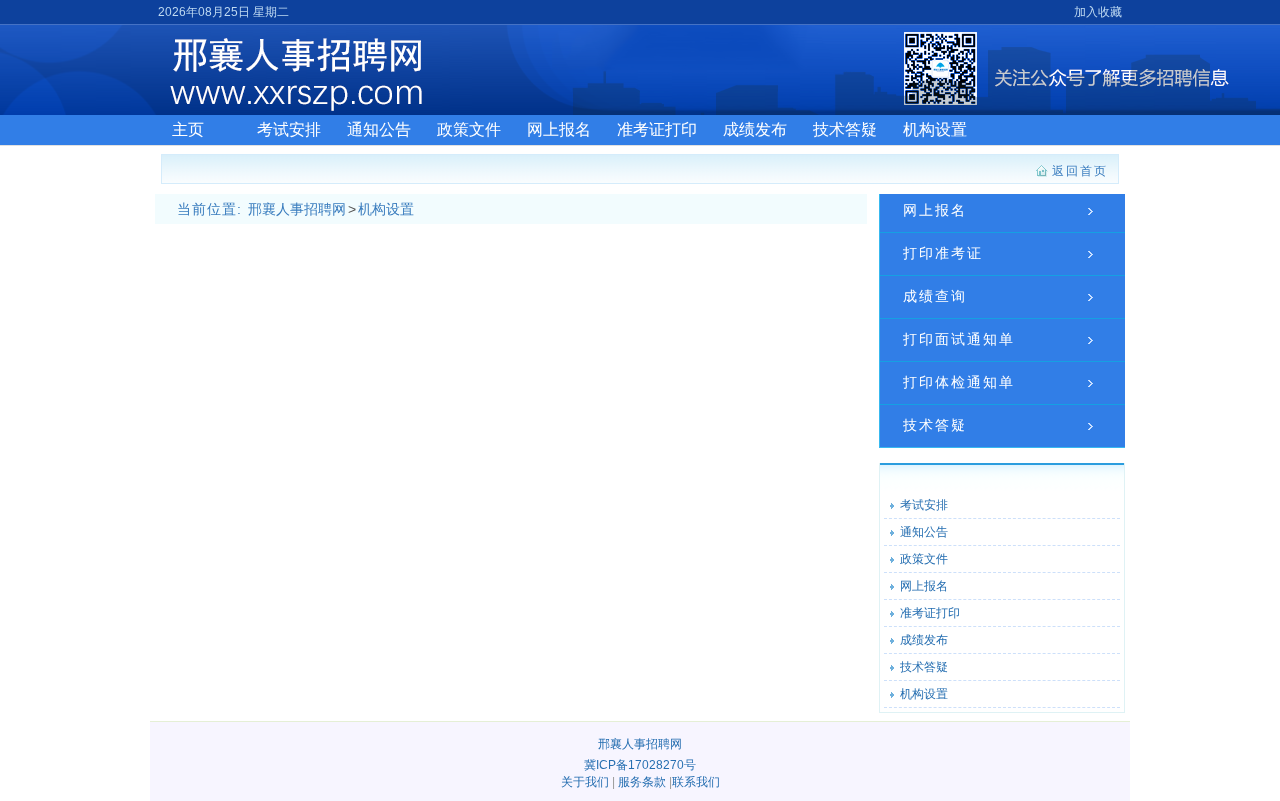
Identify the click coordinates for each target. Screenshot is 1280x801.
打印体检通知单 (959, 382)
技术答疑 (845, 129)
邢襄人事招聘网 (297, 209)
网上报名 (559, 129)
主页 (188, 129)
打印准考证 (943, 253)
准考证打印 (657, 129)
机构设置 (935, 129)
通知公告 (379, 129)
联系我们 (696, 782)
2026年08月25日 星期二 (223, 12)
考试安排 (289, 129)
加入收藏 (1098, 12)
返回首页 (1080, 171)
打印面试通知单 (959, 339)
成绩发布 (755, 129)
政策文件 (469, 129)
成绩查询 (935, 296)
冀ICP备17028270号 (640, 765)
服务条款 (642, 782)
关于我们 (585, 782)
